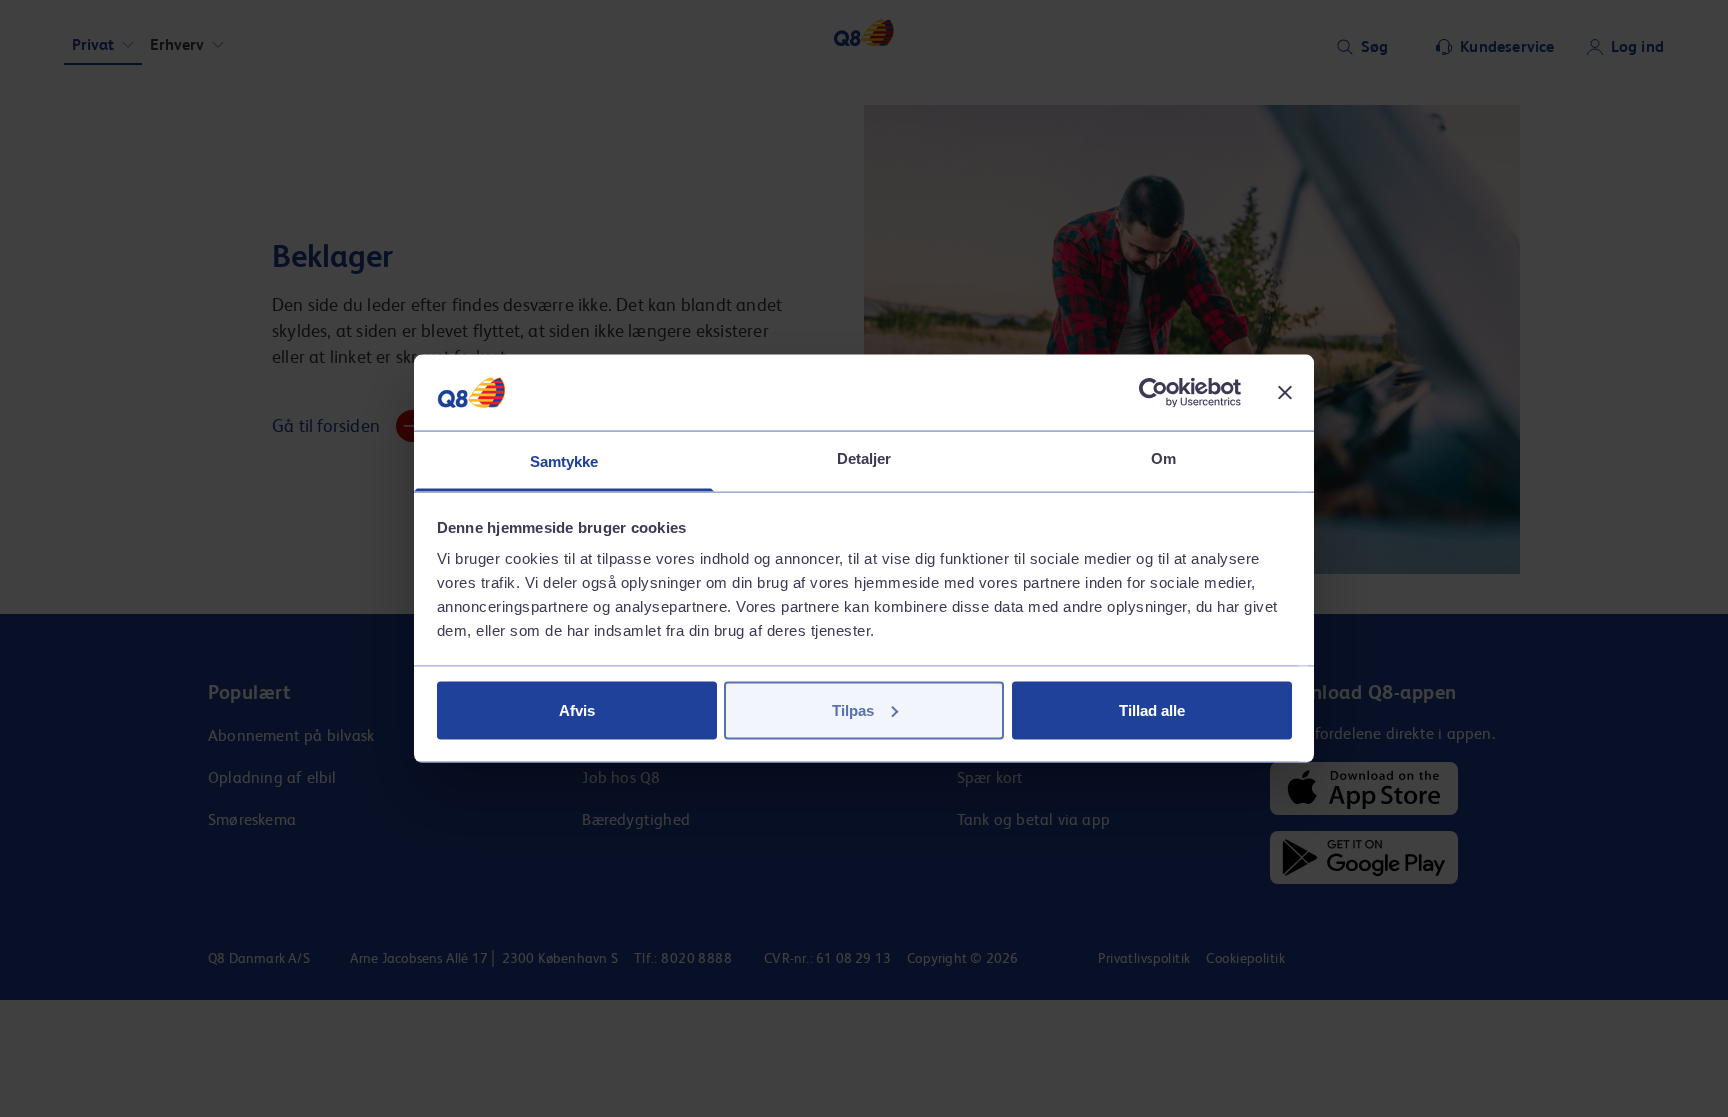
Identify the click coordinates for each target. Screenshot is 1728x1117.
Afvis (577, 709)
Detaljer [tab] (864, 458)
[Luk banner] (1285, 392)
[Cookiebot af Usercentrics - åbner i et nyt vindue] (1153, 392)
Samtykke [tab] (564, 461)
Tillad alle (1152, 709)
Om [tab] (1163, 458)
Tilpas (853, 709)
